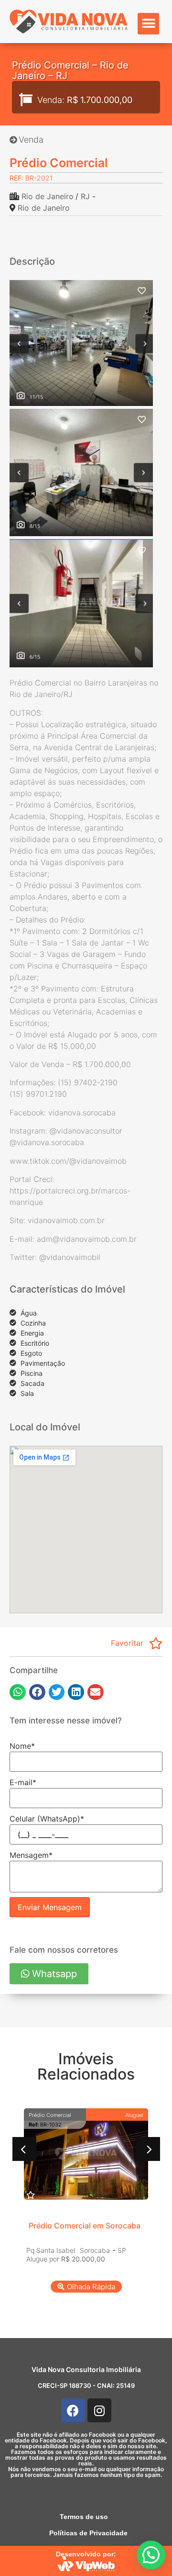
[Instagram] (99, 2410)
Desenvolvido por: (86, 2554)
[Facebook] (73, 2410)
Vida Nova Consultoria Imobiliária (86, 2369)
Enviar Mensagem (50, 1907)
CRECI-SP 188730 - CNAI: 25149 (86, 2385)
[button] (148, 24)
